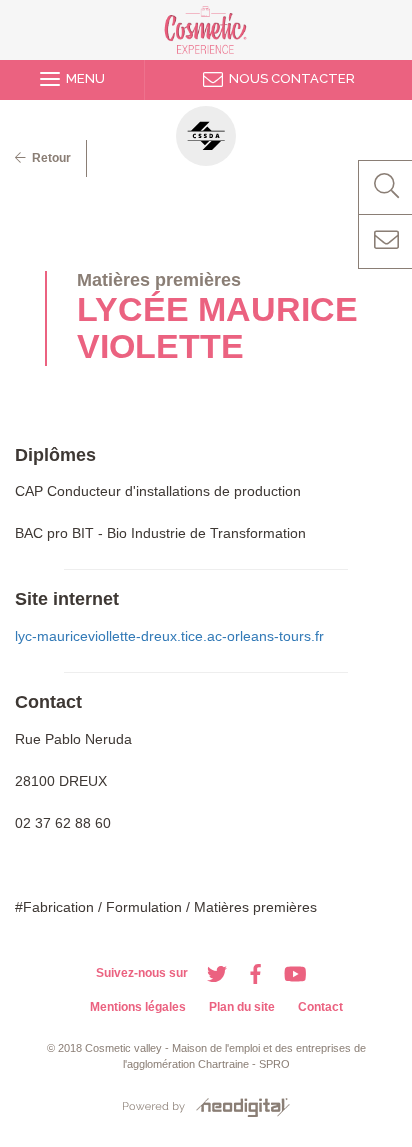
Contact (320, 1007)
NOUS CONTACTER (289, 78)
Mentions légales (138, 1007)
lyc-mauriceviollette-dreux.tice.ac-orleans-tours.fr (169, 636)
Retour (48, 158)
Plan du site (242, 1007)
